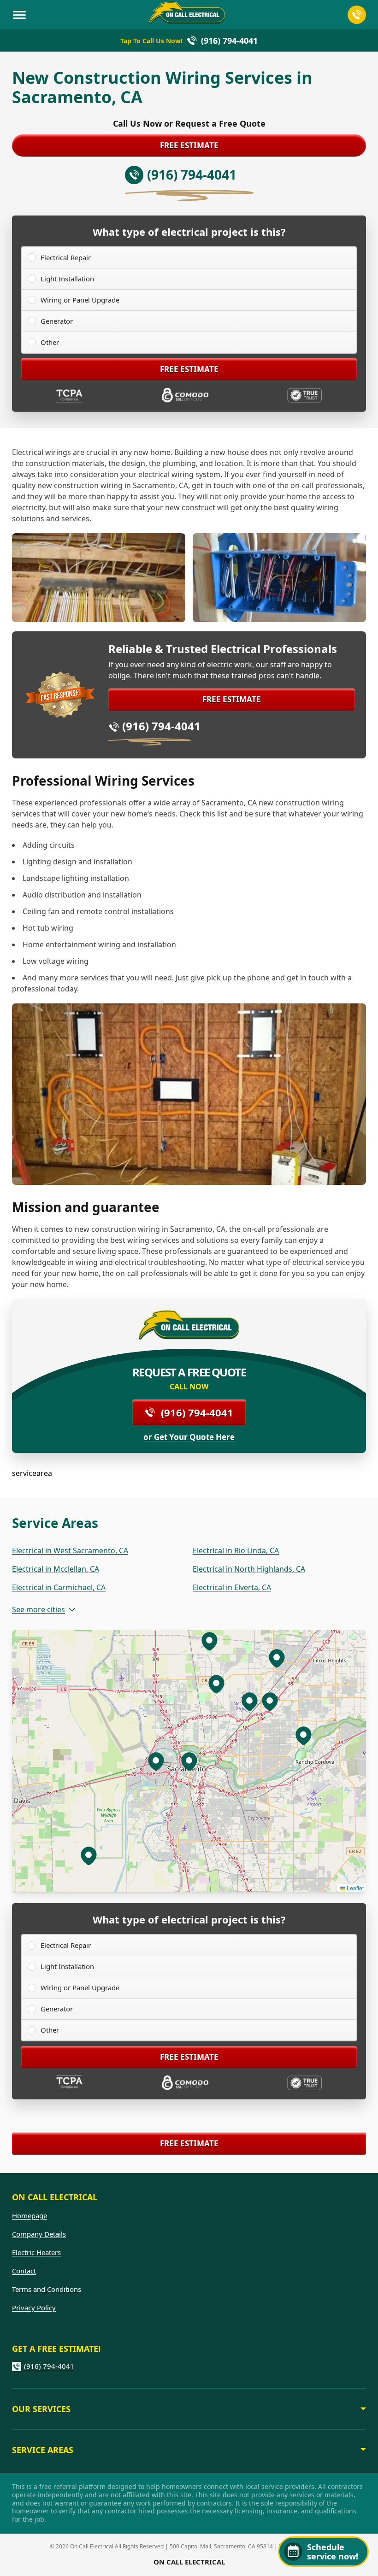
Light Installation (67, 279)
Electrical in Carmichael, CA (59, 1587)
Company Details (39, 2234)
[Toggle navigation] (19, 15)
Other (50, 342)
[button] (156, 1761)
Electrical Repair (66, 257)
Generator (57, 321)
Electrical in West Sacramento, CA (70, 1550)
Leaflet (354, 1888)
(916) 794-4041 (161, 726)
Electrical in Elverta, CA (232, 1587)
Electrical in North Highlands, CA (249, 1569)
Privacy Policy (34, 2308)
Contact (24, 2271)
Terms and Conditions (47, 2289)
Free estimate (189, 145)
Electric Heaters (36, 2252)
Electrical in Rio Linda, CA (236, 1550)
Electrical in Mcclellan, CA (56, 1569)
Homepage (30, 2215)
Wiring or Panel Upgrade (80, 300)
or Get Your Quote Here (189, 1437)
